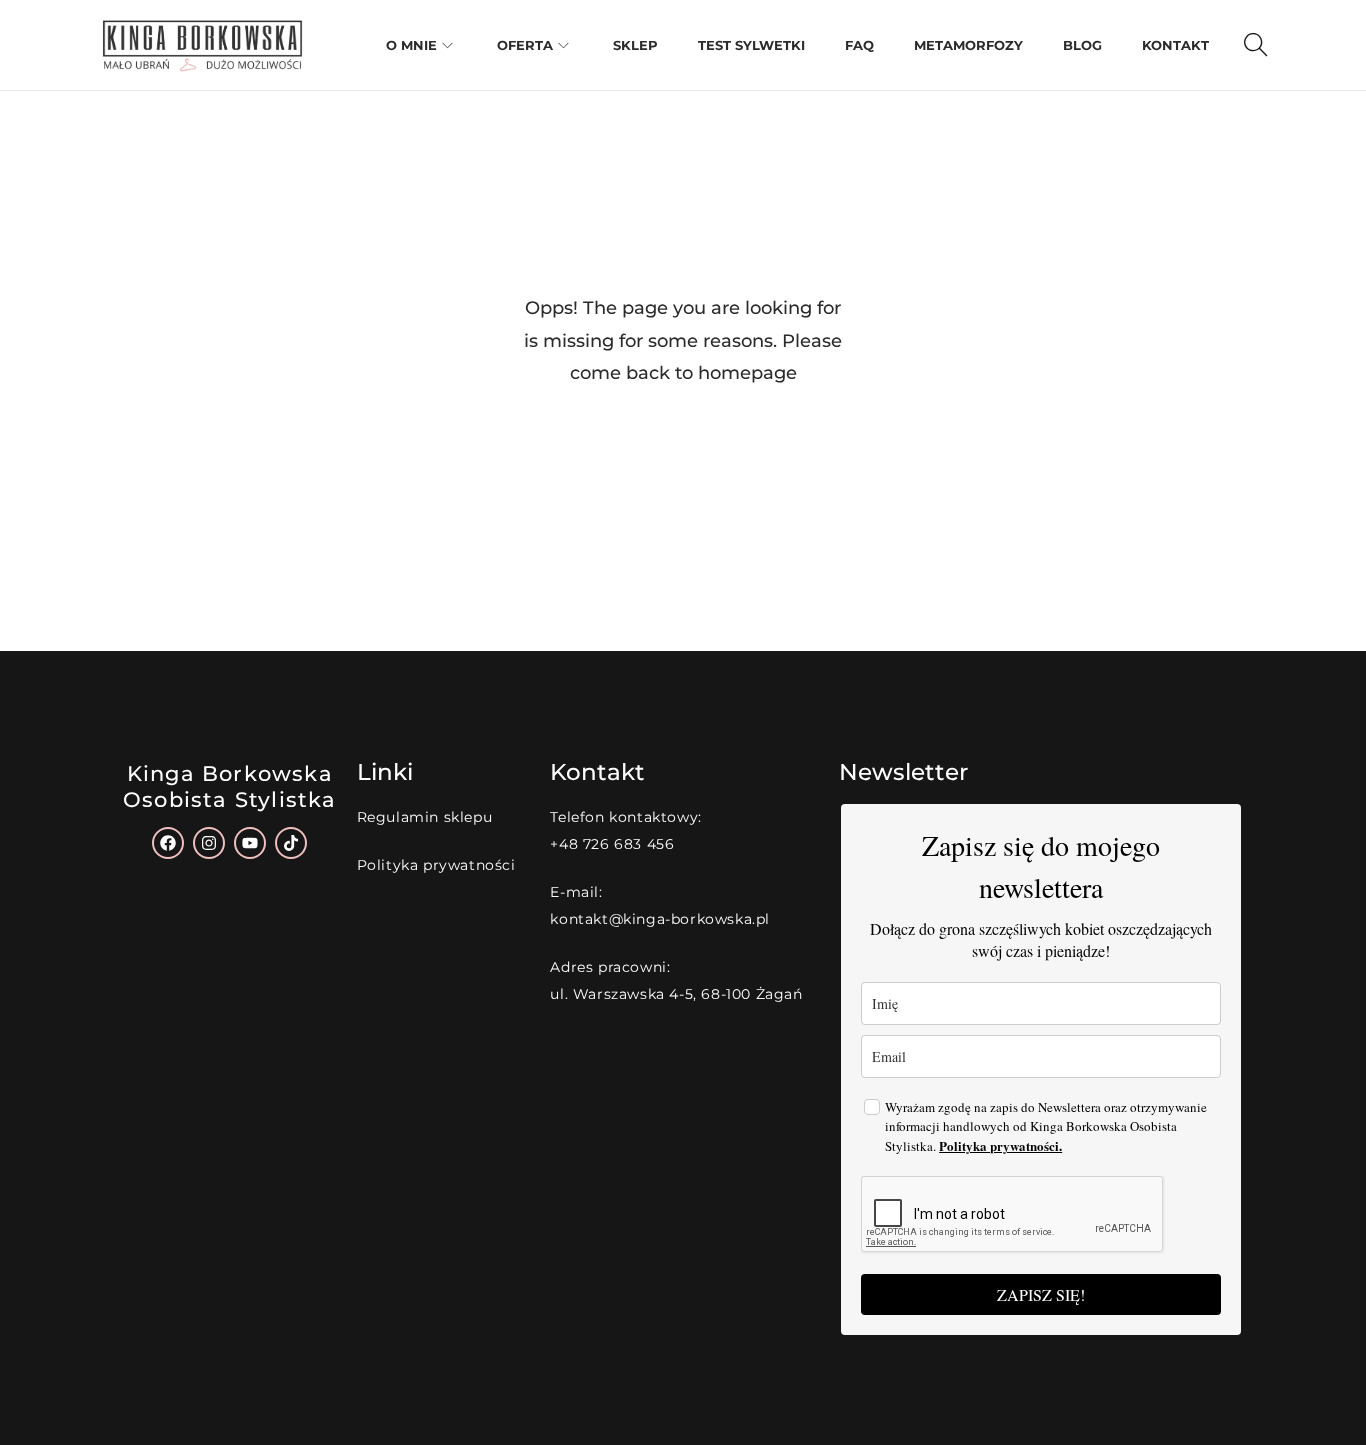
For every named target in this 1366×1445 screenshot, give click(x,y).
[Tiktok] (291, 843)
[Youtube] (250, 843)
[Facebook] (168, 843)
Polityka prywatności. (1000, 1145)
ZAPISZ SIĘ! (1041, 1294)
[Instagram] (209, 843)
